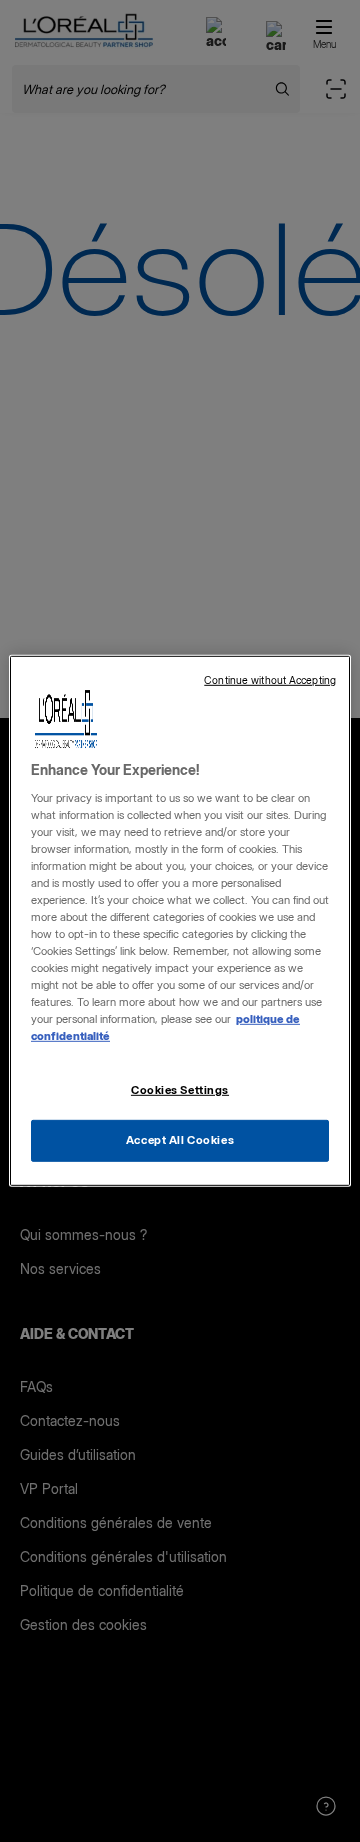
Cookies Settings (180, 1089)
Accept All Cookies (180, 1140)
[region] (180, 921)
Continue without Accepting (270, 680)
